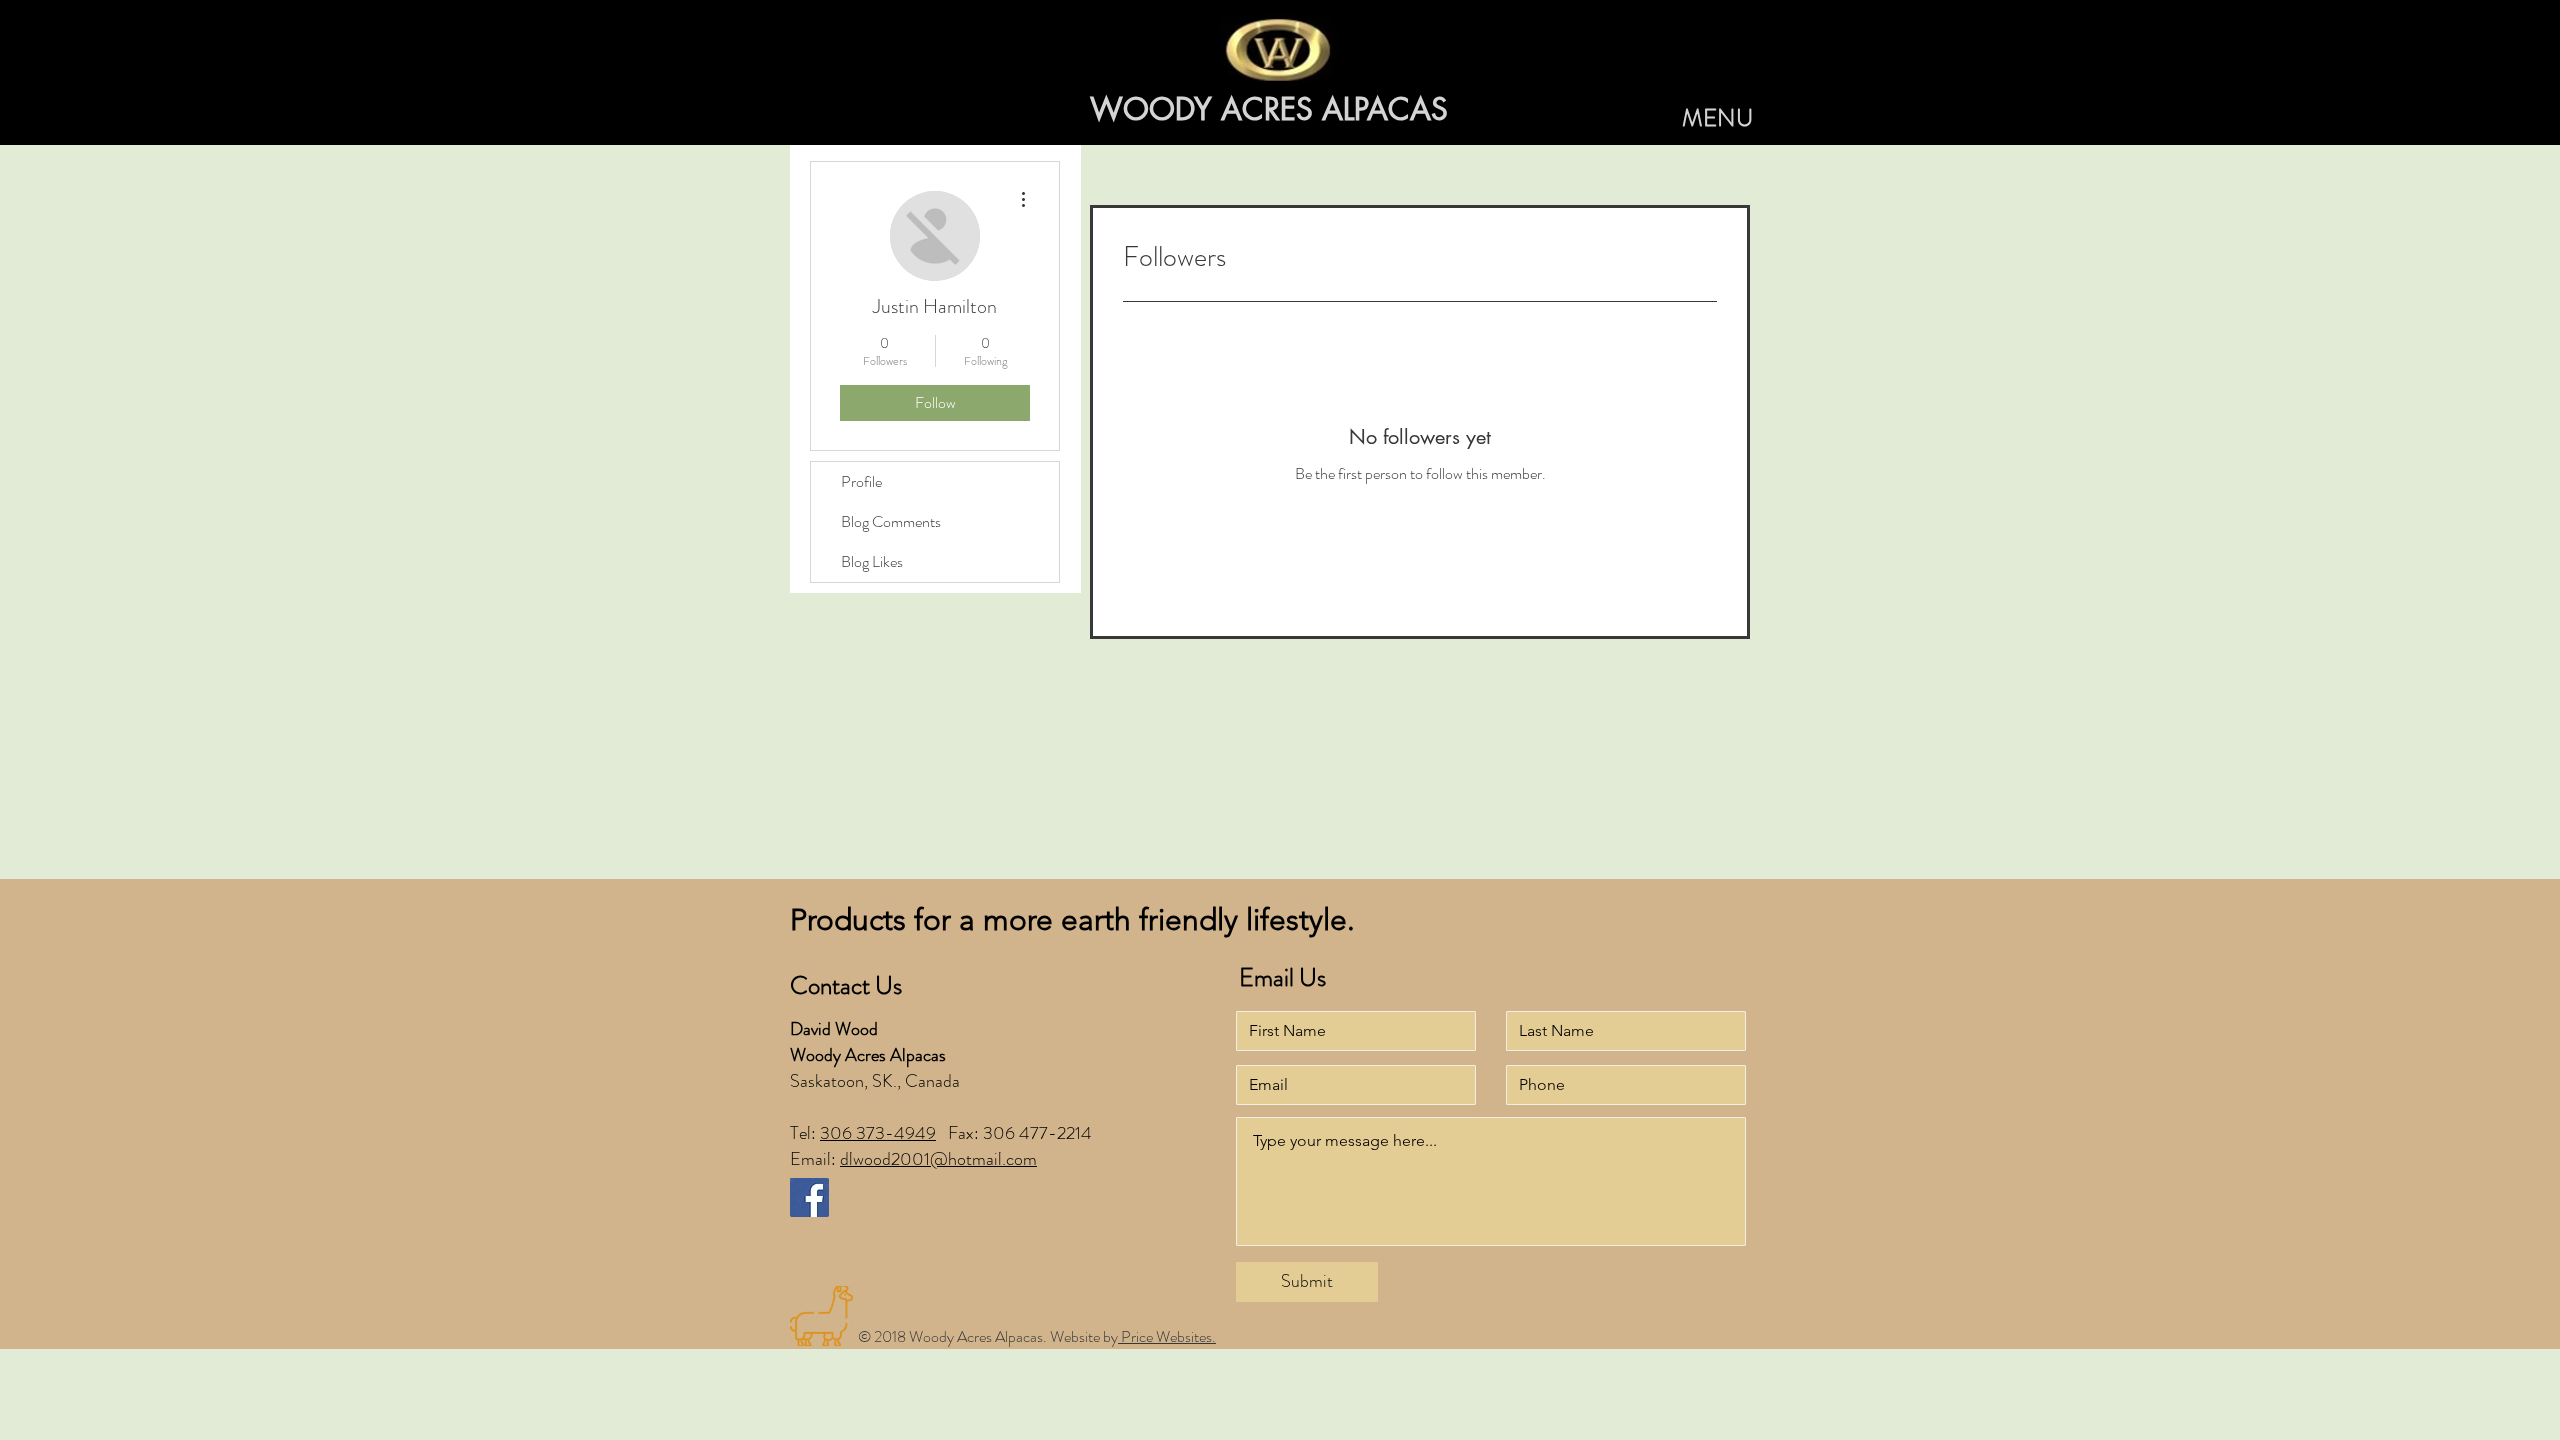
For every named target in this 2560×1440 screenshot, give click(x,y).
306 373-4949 (878, 1133)
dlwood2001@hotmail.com (938, 1159)
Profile (861, 481)
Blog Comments (891, 521)
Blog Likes (872, 561)
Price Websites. (1167, 1336)
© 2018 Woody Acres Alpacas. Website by (988, 1336)
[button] (1717, 119)
